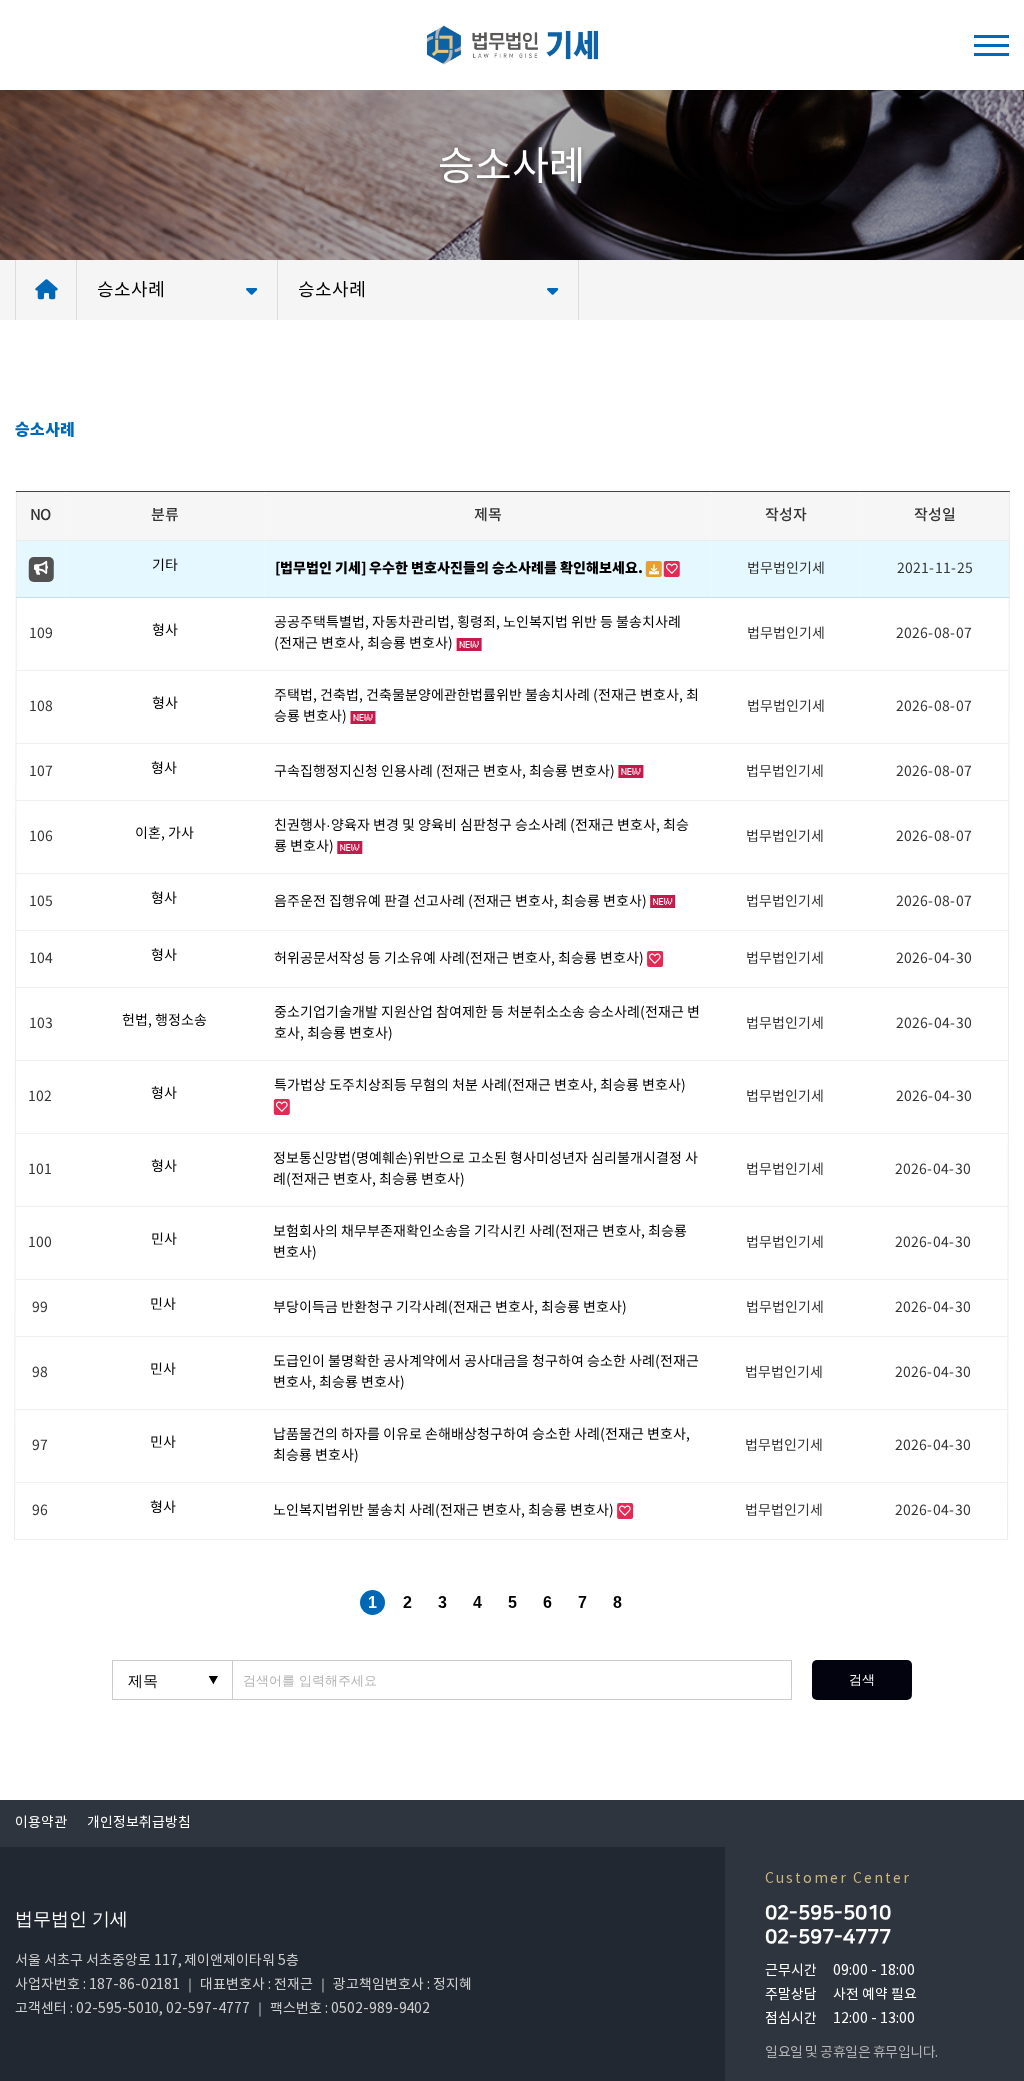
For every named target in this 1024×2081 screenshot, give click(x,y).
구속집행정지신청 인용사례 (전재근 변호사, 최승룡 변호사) (446, 772)
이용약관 (41, 1823)
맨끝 (652, 1602)
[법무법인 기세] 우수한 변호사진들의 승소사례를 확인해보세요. (459, 568)
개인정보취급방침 (139, 1823)
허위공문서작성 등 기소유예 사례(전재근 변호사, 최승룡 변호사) (460, 959)
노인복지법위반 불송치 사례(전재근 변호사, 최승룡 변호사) (445, 1511)
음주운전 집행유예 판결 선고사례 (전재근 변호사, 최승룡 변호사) (462, 902)
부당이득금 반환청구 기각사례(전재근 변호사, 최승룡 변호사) (450, 1308)
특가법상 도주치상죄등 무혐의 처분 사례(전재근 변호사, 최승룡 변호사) (480, 1086)
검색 (862, 1679)
